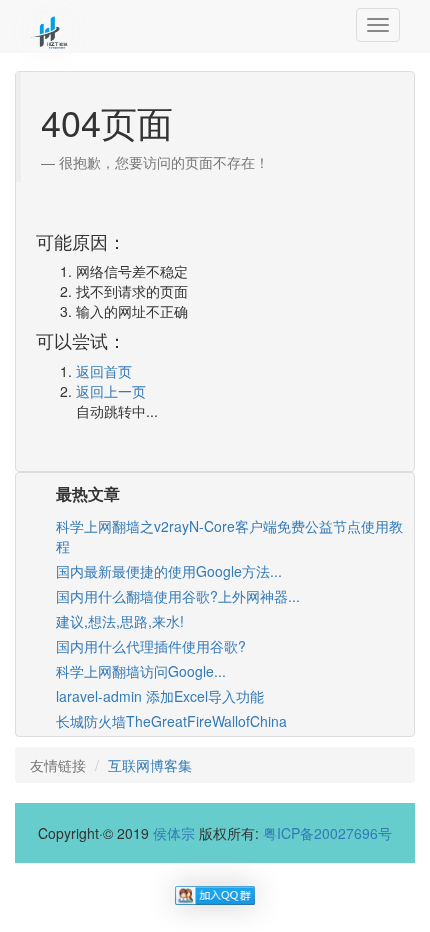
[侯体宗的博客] (50, 25)
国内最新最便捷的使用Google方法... (169, 571)
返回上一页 (111, 391)
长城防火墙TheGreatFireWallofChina (171, 721)
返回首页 (104, 371)
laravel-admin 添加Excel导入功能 (160, 696)
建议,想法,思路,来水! (120, 621)
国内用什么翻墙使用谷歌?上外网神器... (178, 596)
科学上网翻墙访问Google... (141, 671)
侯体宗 (174, 833)
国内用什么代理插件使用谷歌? (151, 646)
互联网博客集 (150, 765)
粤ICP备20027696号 (327, 833)
